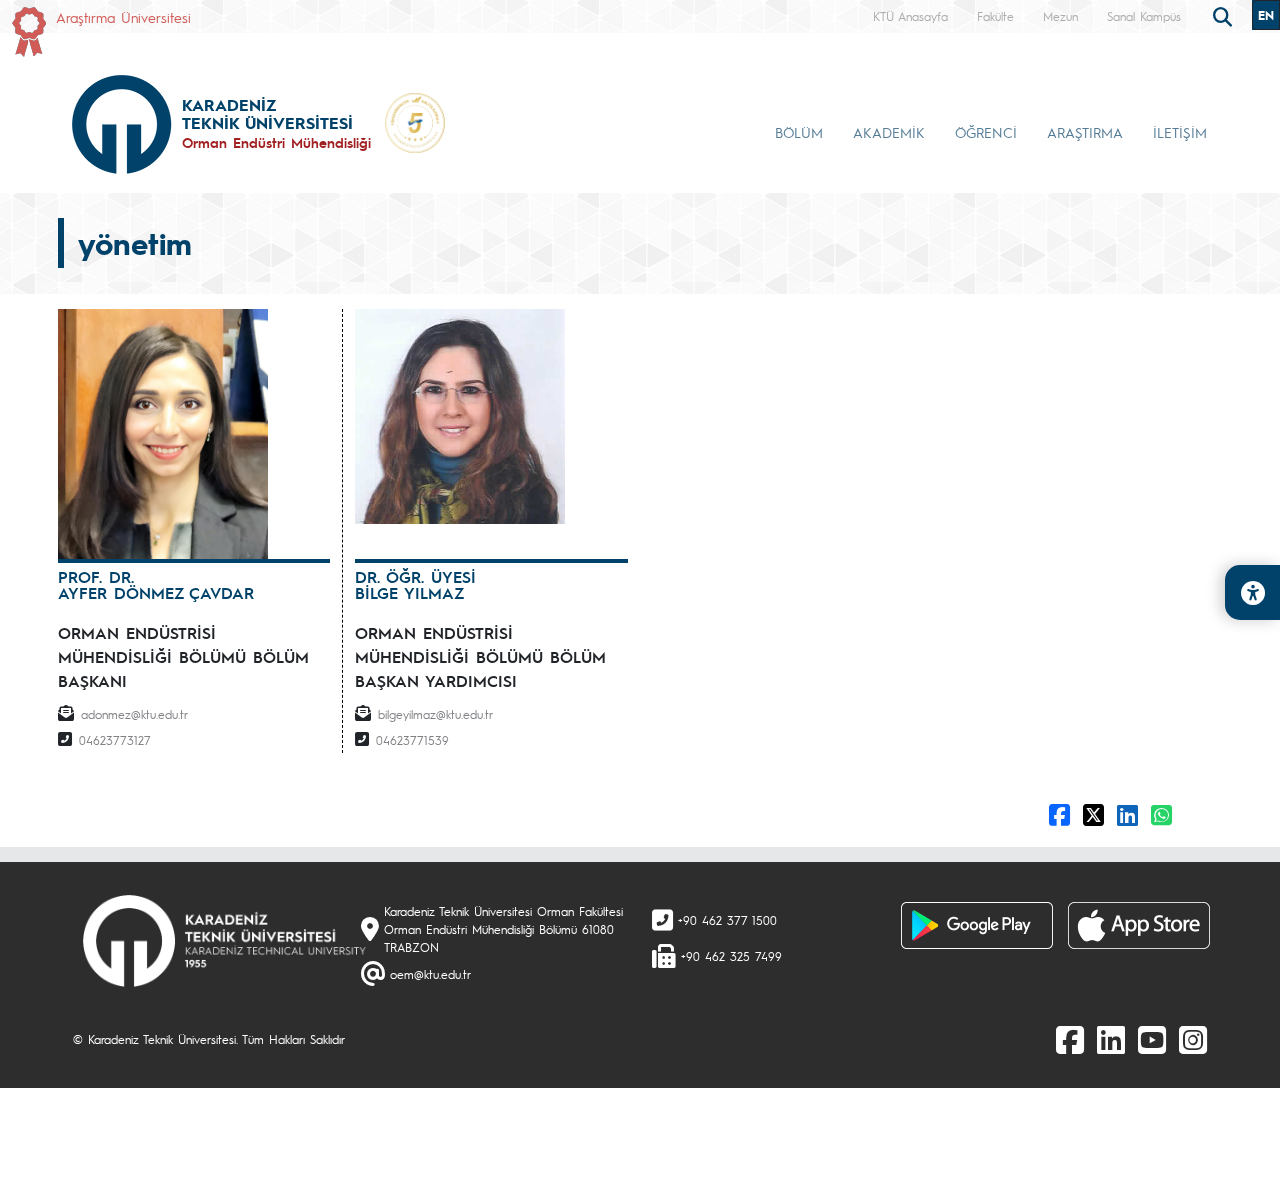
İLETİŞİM (1180, 132)
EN (1266, 15)
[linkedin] (1111, 1039)
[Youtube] (1152, 1039)
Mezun (1060, 16)
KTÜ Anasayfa (910, 16)
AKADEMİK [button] (889, 132)
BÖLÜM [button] (799, 132)
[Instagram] (1193, 1039)
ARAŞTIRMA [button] (1085, 132)
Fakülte (995, 16)
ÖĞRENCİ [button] (986, 132)
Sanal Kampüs (1144, 16)
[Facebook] (1070, 1039)
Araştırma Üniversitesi (123, 17)
